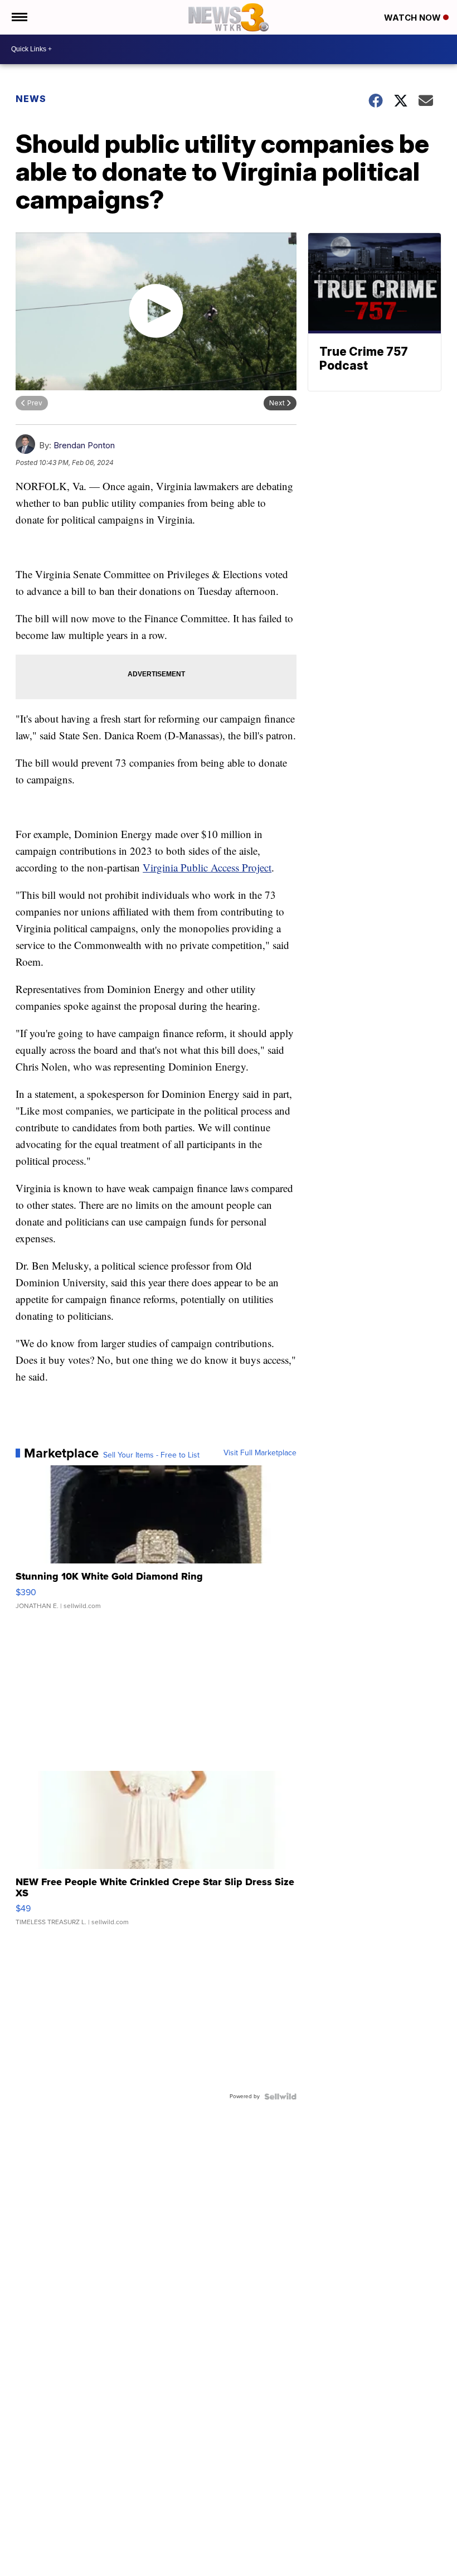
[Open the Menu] (19, 17)
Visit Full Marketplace (260, 1453)
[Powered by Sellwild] (280, 2096)
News (31, 99)
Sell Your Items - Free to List (151, 1455)
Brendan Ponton (84, 445)
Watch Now (414, 18)
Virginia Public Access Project (207, 867)
